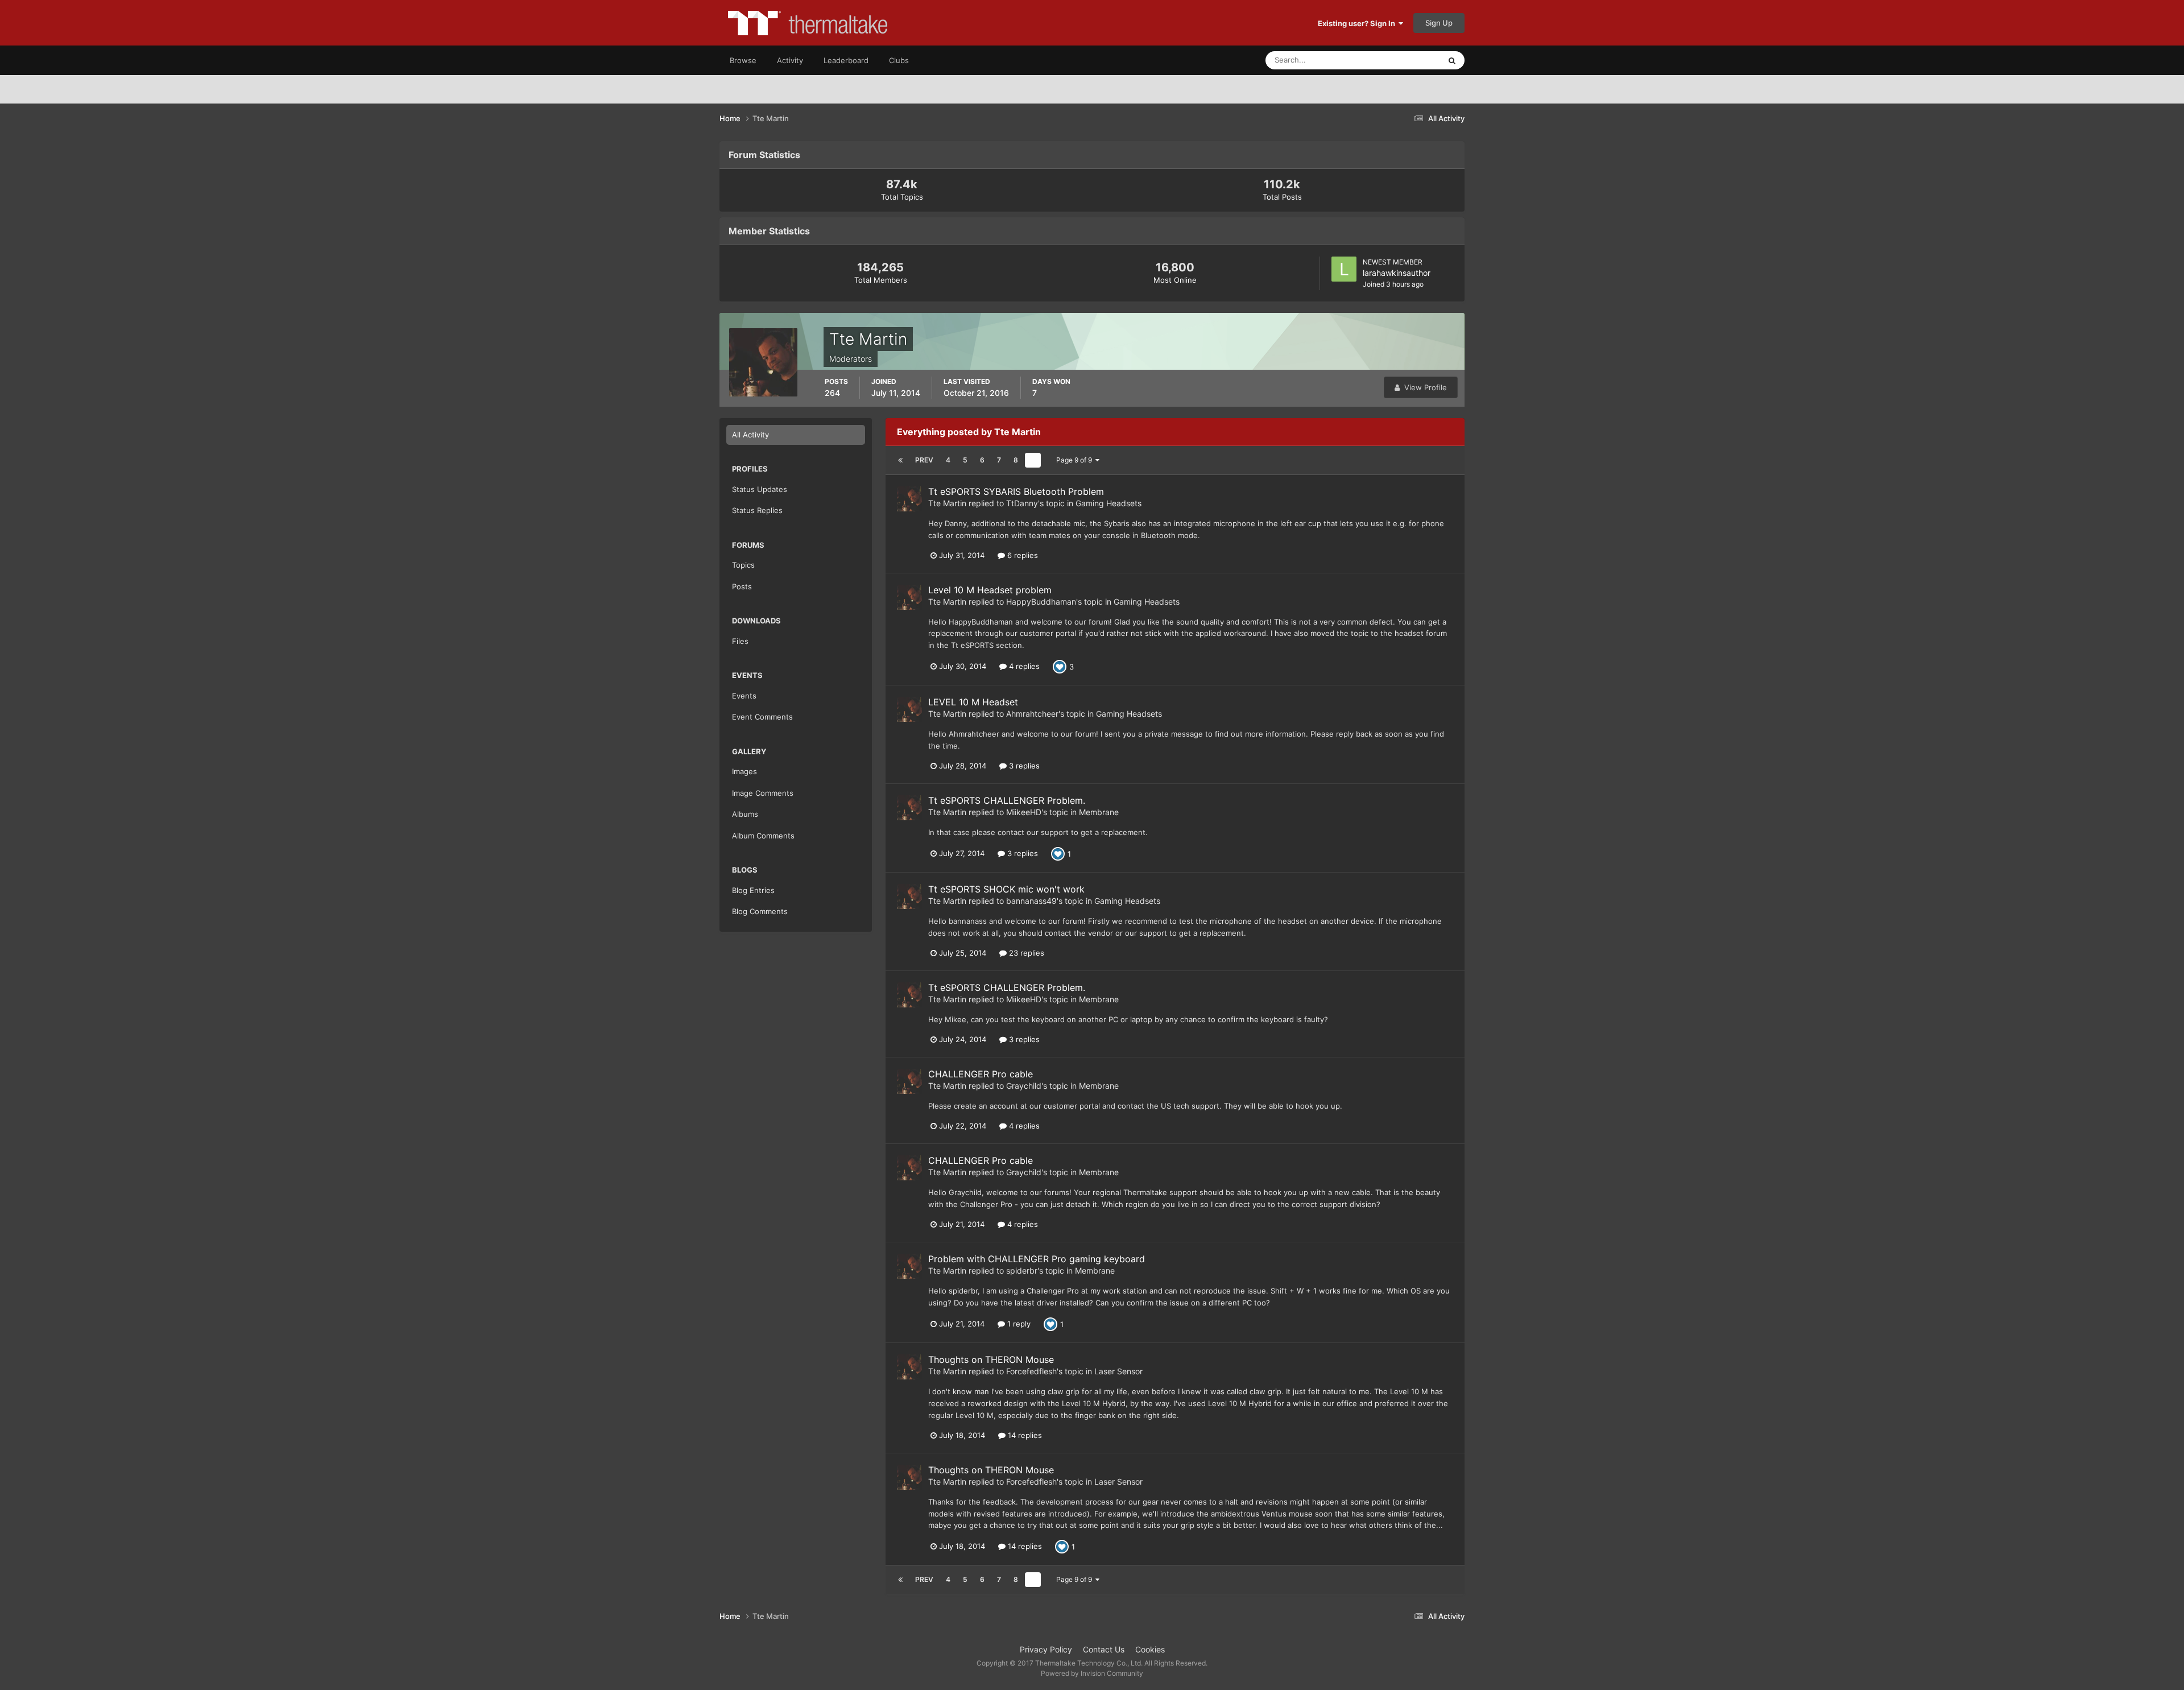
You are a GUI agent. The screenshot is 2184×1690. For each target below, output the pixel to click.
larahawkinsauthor (1397, 273)
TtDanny (1022, 503)
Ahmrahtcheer (1032, 714)
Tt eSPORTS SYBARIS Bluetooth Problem (1016, 491)
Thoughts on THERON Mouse (991, 1360)
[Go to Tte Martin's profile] (909, 499)
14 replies (1024, 1435)
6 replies (1021, 555)
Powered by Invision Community (1092, 1673)
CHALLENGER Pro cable (981, 1074)
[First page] (900, 460)
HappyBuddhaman (1041, 602)
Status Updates (1400, 60)
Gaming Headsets (1108, 503)
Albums (745, 814)
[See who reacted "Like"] (1060, 666)
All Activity (750, 435)
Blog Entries (753, 890)
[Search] (1452, 60)
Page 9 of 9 (1076, 460)
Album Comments (763, 836)
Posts (742, 586)
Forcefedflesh (1031, 1371)
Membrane (1099, 812)
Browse (743, 60)
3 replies (1023, 766)
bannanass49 (1031, 901)
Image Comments (763, 793)
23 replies (1025, 953)
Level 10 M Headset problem (990, 590)
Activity (790, 60)
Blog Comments (760, 911)
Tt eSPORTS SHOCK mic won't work (1006, 889)
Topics (743, 565)
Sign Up (1439, 23)
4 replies (1023, 666)
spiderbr (1022, 1270)
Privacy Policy (1046, 1649)
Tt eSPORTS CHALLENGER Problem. (1007, 800)
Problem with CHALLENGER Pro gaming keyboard (1037, 1259)
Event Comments (762, 717)
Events (744, 696)
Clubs (899, 60)
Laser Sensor (1118, 1371)
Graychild (1024, 1086)
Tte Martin (947, 503)
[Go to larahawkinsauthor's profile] (1344, 269)
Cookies (1150, 1649)
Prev (924, 460)
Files (740, 641)
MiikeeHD (1024, 812)
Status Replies (757, 510)
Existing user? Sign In (1358, 23)
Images (744, 771)
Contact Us (1104, 1649)
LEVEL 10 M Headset (973, 702)
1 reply (1018, 1324)
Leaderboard (846, 60)
